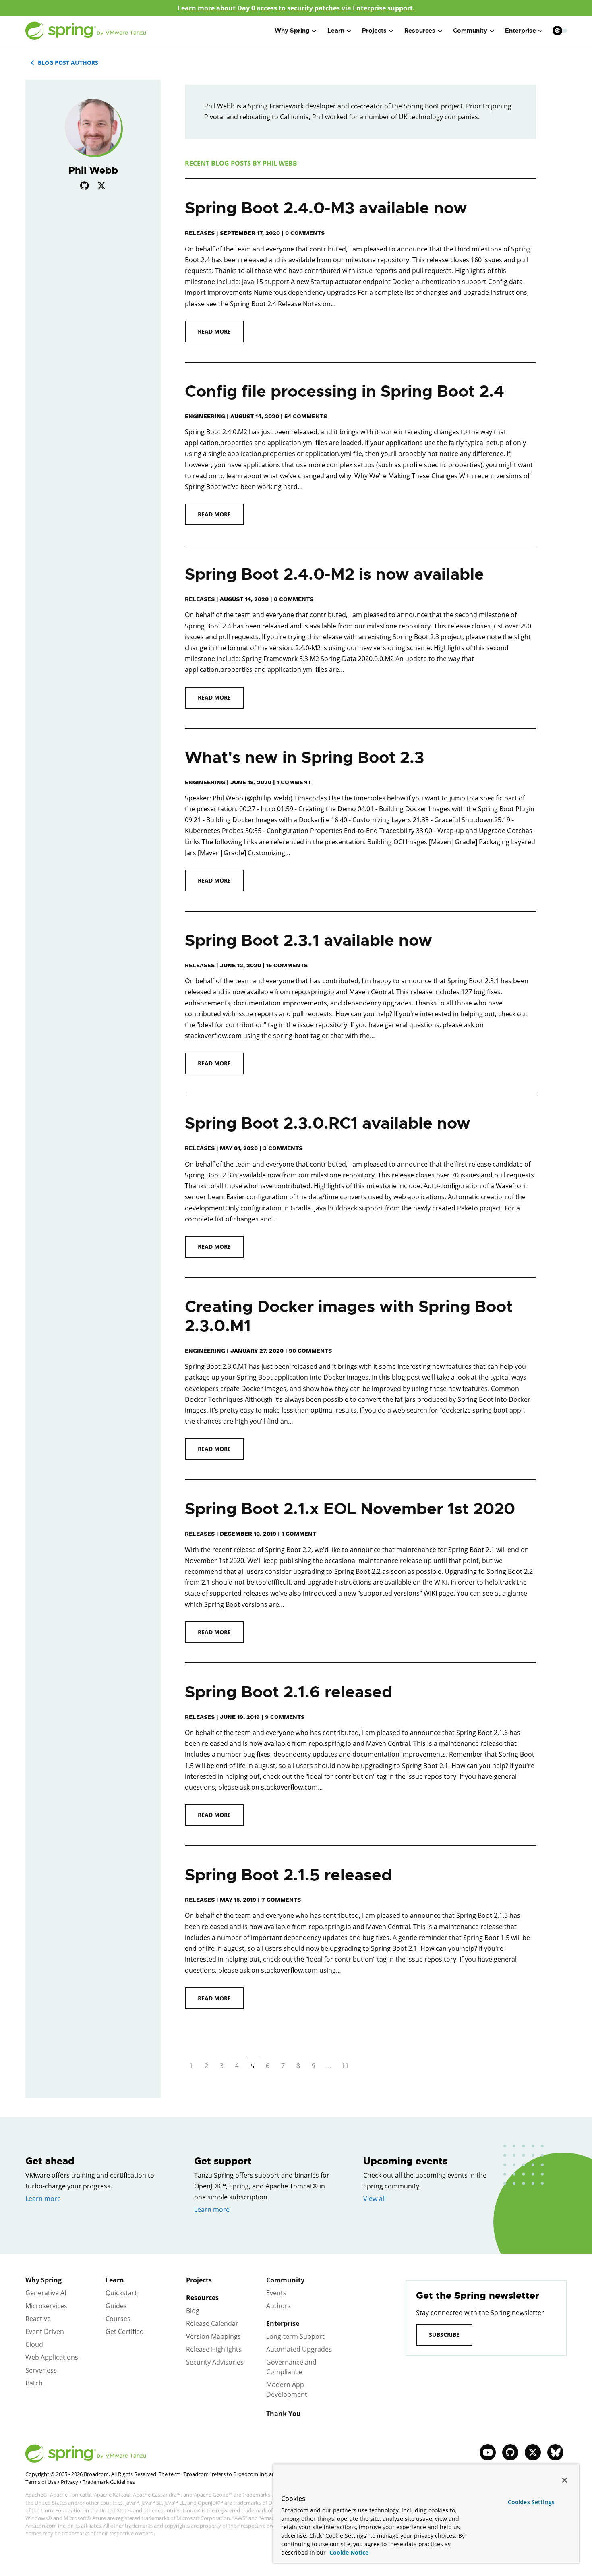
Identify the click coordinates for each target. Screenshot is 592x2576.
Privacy (69, 2482)
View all (375, 2199)
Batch (34, 2383)
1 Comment (294, 782)
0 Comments (294, 599)
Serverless (41, 2370)
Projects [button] (374, 31)
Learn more (43, 2199)
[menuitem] (557, 30)
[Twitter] (101, 185)
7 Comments (281, 1900)
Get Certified (125, 2331)
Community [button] (470, 31)
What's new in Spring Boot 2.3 (304, 757)
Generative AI (46, 2293)
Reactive (38, 2319)
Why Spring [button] (292, 31)
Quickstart (121, 2293)
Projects (199, 2280)
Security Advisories (215, 2362)
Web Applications (52, 2357)
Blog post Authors (68, 63)
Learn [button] (336, 31)
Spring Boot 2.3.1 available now (308, 940)
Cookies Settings (531, 2502)
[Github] (84, 185)
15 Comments (287, 965)
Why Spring (43, 2280)
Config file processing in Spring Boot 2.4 (345, 391)
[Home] (86, 31)
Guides (116, 2306)
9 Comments (285, 1717)
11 (345, 2066)
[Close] (565, 2480)
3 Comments (283, 1148)
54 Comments (306, 416)
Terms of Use (41, 2482)
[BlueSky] (555, 2452)
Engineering (205, 416)
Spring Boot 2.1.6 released (289, 1692)
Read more (214, 331)
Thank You (284, 2414)
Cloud (34, 2344)
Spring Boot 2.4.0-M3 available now (326, 208)
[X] (533, 2452)
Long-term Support (295, 2336)
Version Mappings (213, 2336)
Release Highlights (214, 2349)
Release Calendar (212, 2323)
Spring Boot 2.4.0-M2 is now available (334, 574)
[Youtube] (488, 2452)
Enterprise (283, 2323)
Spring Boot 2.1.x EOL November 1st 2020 (350, 1509)
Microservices (46, 2306)
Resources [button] (420, 31)
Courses (118, 2319)
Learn (115, 2280)
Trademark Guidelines (109, 2482)
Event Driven (45, 2331)
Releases (200, 233)
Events (276, 2293)
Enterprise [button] (521, 31)
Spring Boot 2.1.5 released (288, 1875)
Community (285, 2280)
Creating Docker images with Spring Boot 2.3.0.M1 (349, 1316)
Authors (278, 2306)
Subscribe (444, 2335)
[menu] (560, 31)
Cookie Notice (348, 2552)
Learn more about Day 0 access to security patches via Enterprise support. (296, 8)
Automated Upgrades (299, 2349)
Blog (193, 2311)
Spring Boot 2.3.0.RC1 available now (328, 1123)
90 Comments (310, 1351)
